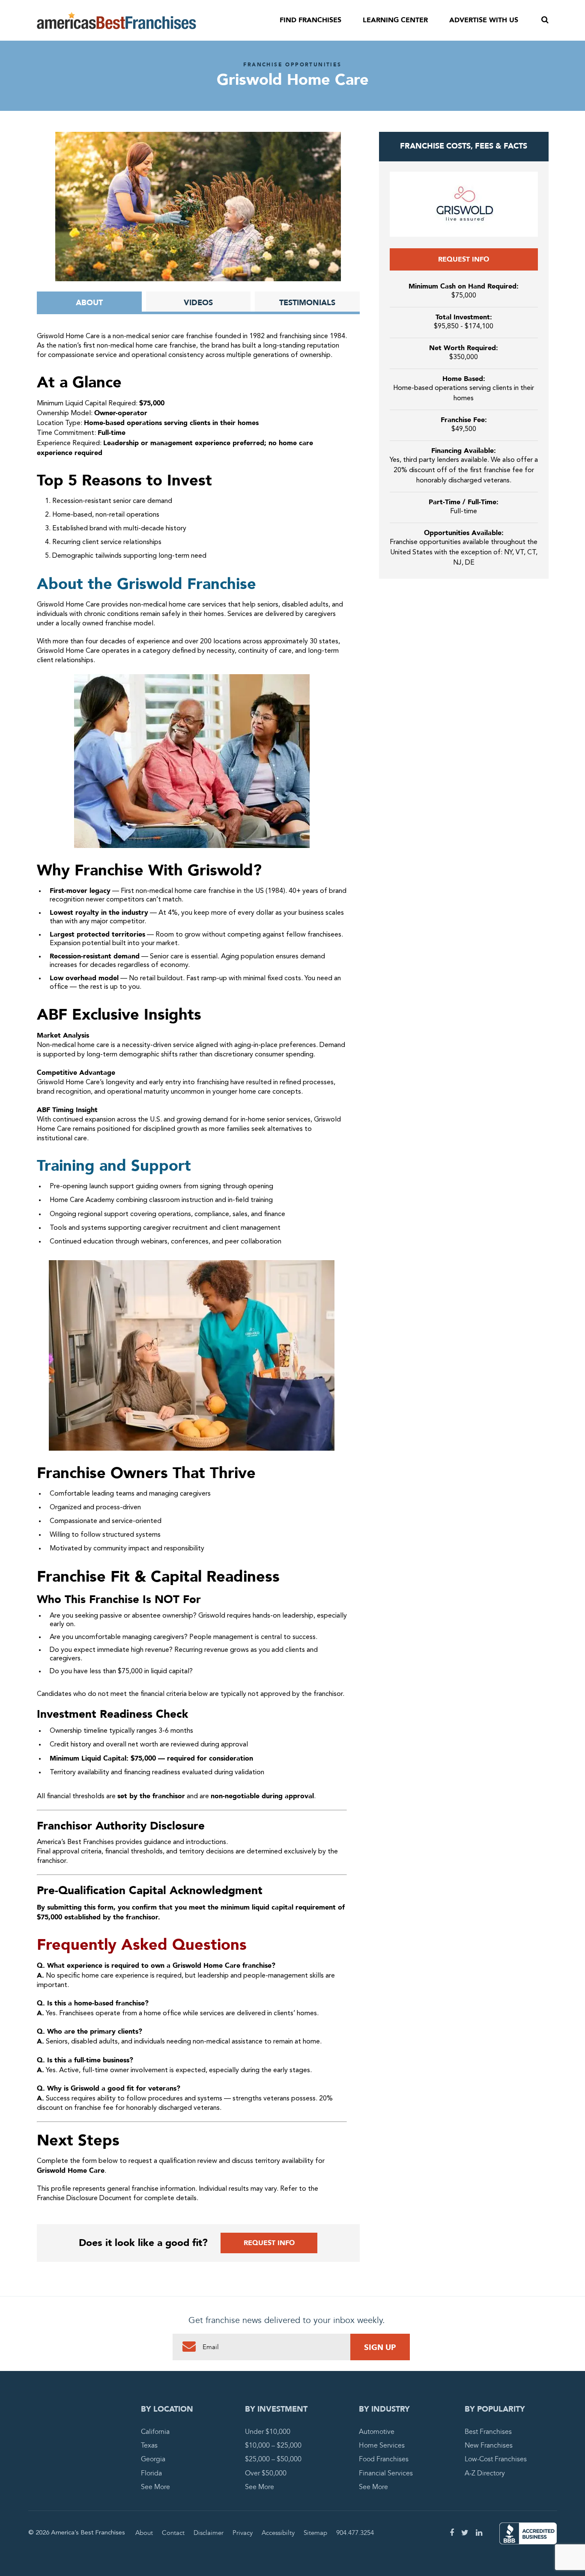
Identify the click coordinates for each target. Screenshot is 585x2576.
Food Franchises (384, 2460)
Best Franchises (488, 2432)
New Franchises (489, 2445)
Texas (149, 2445)
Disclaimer (209, 2533)
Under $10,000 (268, 2432)
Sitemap (315, 2533)
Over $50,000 (266, 2473)
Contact (173, 2533)
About (89, 303)
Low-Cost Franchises (496, 2460)
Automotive (377, 2432)
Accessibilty (278, 2533)
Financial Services (386, 2473)
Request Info (269, 2243)
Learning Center (395, 20)
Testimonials (307, 303)
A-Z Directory (485, 2473)
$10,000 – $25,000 (273, 2445)
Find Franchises (310, 20)
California (155, 2432)
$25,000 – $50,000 (273, 2460)
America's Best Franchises (116, 21)
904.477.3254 (355, 2533)
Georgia (153, 2460)
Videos (198, 303)
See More (155, 2487)
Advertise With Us (484, 20)
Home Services (382, 2445)
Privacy (243, 2533)
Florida (151, 2473)
